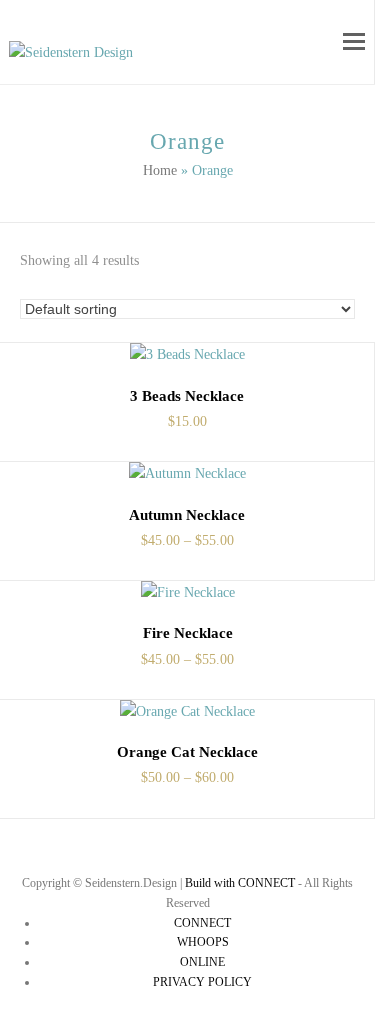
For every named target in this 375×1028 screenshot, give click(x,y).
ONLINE (202, 962)
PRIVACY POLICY (202, 982)
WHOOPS (203, 942)
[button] (354, 42)
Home (160, 170)
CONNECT (202, 923)
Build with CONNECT (240, 883)
